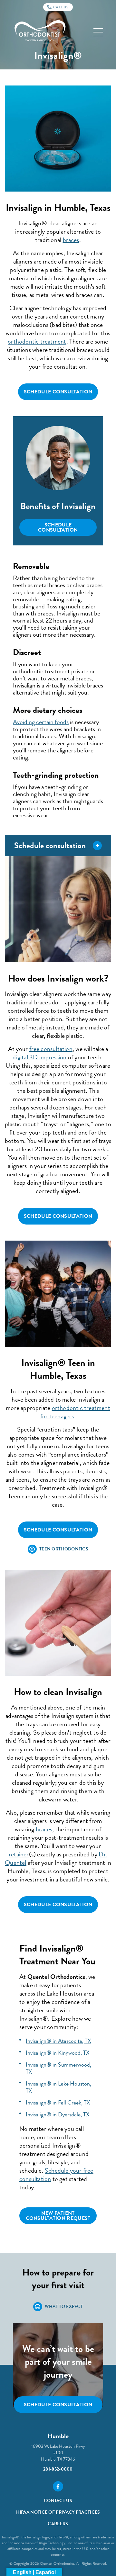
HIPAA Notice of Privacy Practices (58, 2512)
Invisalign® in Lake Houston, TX (58, 2087)
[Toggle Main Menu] (98, 32)
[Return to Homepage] (40, 32)
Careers (58, 2524)
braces (71, 240)
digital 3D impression (39, 1057)
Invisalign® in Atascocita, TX (58, 2041)
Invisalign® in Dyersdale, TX (58, 2114)
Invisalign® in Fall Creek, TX (58, 2102)
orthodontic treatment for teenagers (75, 1412)
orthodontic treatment (37, 341)
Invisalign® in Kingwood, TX (58, 2053)
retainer (19, 1854)
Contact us (58, 2501)
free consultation (51, 1049)
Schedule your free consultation (56, 2175)
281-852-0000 (58, 2469)
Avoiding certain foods (41, 722)
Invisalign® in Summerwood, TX (58, 2068)
